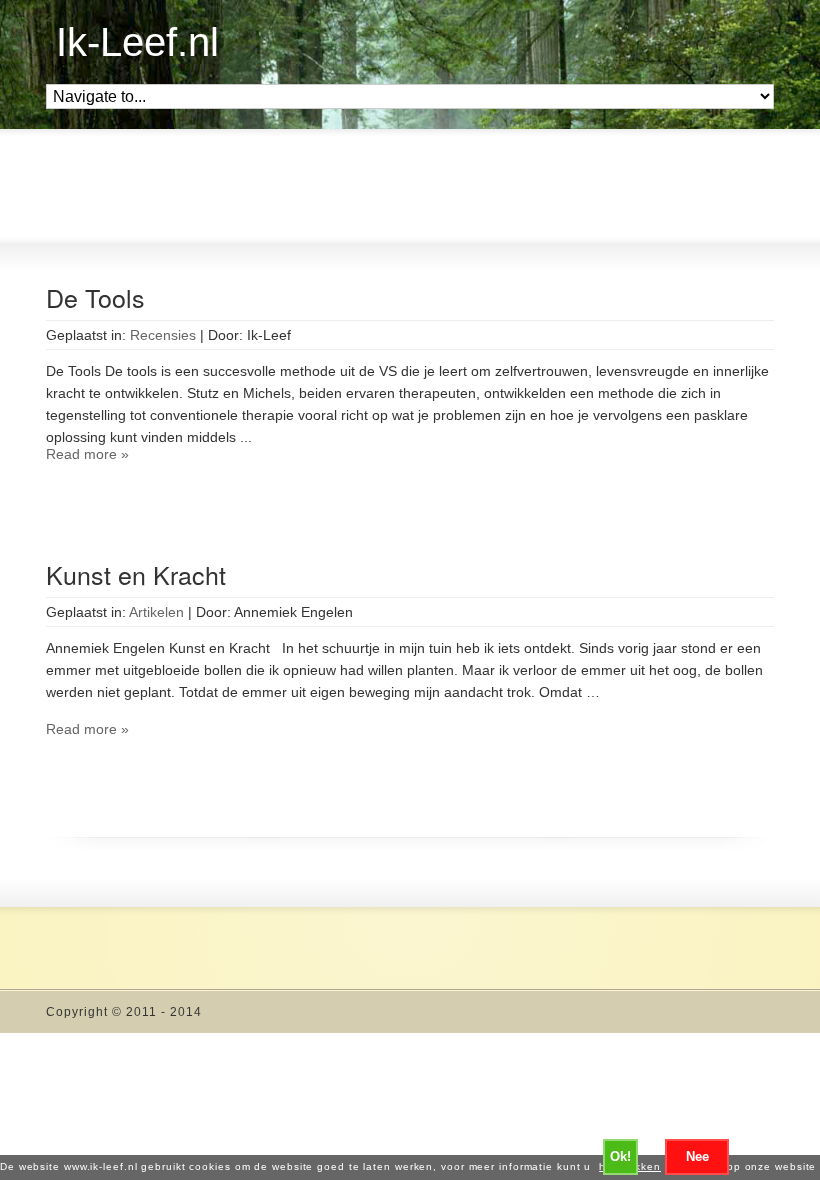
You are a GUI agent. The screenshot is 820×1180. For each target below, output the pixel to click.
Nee (697, 1156)
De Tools (95, 297)
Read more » (87, 454)
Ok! (620, 1156)
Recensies (163, 335)
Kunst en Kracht (136, 574)
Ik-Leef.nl (137, 42)
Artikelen (156, 612)
